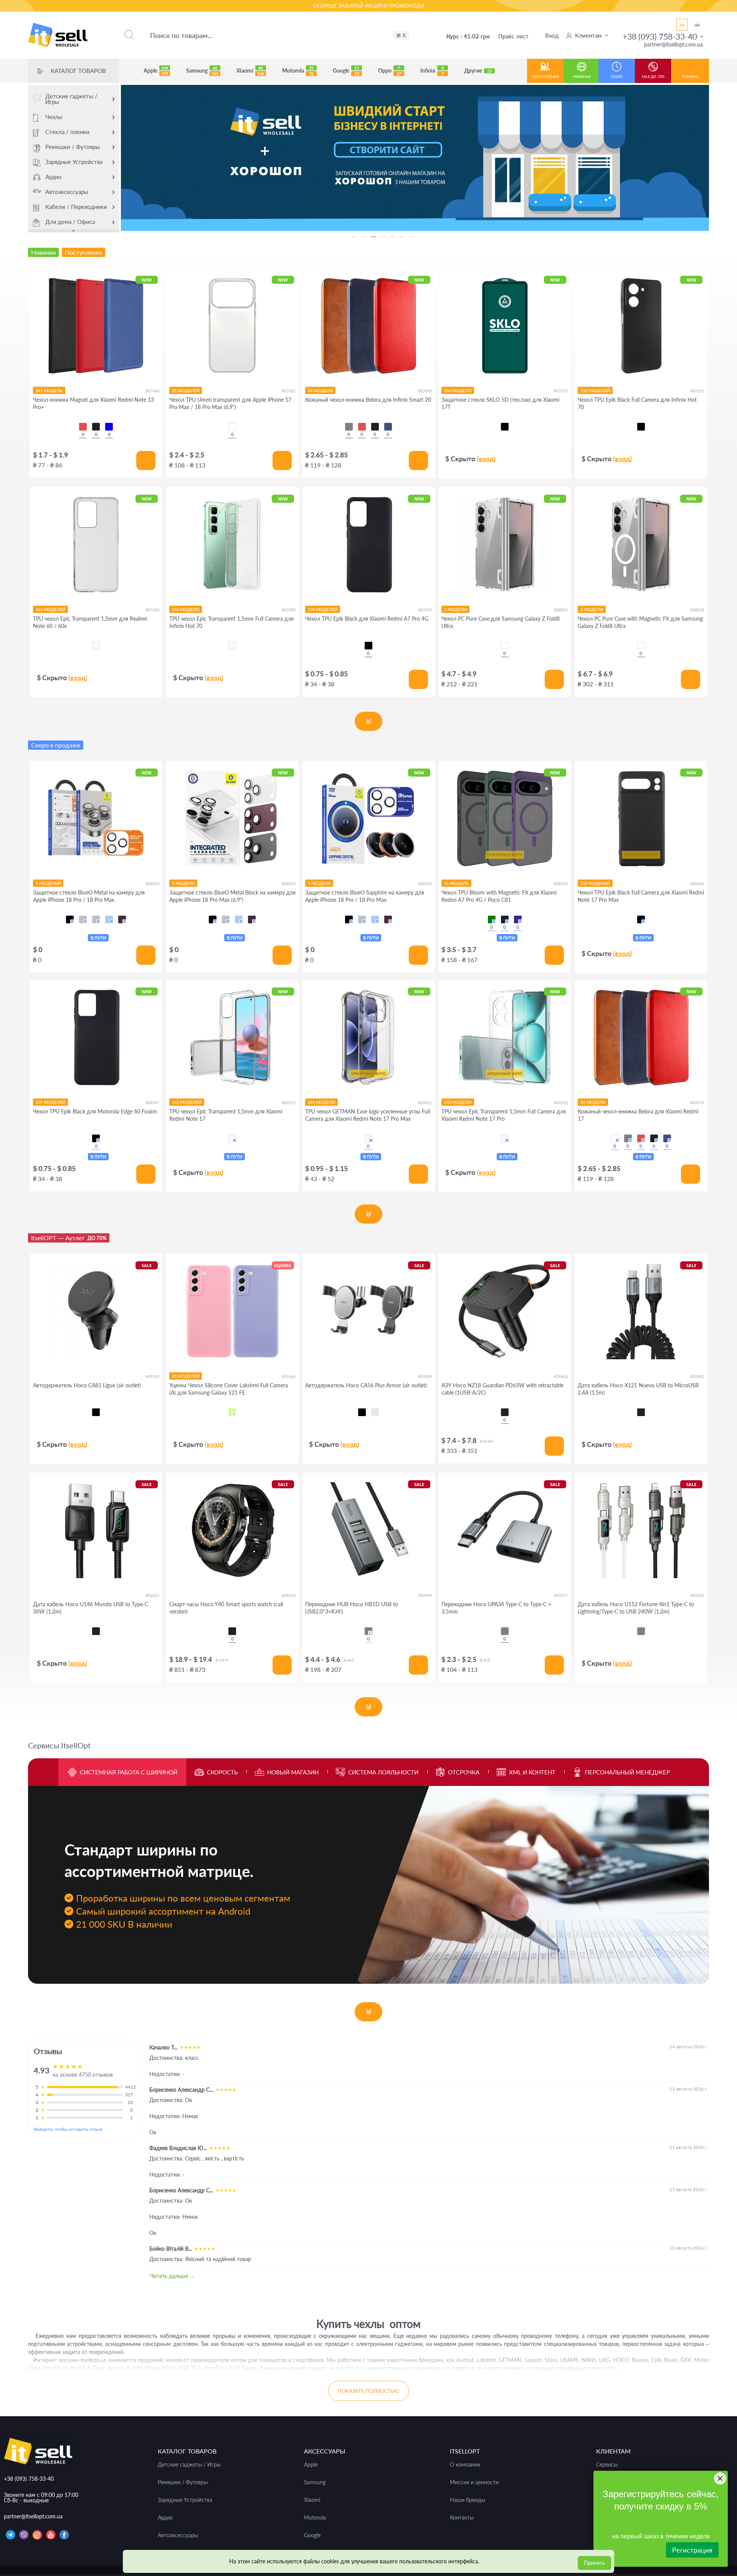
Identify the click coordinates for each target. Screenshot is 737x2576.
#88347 (152, 1102)
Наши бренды (468, 2500)
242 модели (186, 609)
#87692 (425, 610)
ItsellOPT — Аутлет (69, 1238)
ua (697, 25)
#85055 (697, 1595)
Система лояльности (383, 1772)
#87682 (289, 391)
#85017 (561, 1595)
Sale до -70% (653, 77)
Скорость (222, 1772)
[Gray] (349, 427)
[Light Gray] (641, 1631)
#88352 (289, 1102)
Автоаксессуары (67, 192)
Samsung (202, 71)
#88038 (697, 610)
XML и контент (532, 1772)
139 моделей (323, 609)
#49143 (152, 1376)
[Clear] (232, 427)
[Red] (83, 427)
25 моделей (186, 390)
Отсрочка (464, 1772)
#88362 (561, 1102)
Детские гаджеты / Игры (71, 99)
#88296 (425, 884)
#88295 (289, 884)
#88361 (425, 1102)
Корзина (690, 77)
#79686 (561, 1376)
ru (682, 25)
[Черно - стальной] (375, 1412)
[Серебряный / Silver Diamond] (83, 919)
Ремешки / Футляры (73, 147)
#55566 (289, 1376)
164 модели (458, 390)
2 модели (455, 609)
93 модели (320, 390)
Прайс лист (513, 36)
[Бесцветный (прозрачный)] (96, 646)
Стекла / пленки (67, 132)
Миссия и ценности (474, 2482)
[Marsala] (615, 1138)
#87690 (152, 610)
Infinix (432, 71)
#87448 (152, 391)
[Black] (96, 427)
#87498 (425, 391)
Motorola (298, 71)
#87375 (561, 391)
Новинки (582, 77)
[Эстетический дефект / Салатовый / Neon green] (232, 1412)
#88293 (152, 884)
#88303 (561, 884)
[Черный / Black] (70, 919)
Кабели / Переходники (76, 207)
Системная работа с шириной (129, 1772)
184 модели (321, 1102)
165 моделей (50, 609)
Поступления (545, 77)
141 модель (49, 390)
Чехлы (54, 117)
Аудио (54, 177)
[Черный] (505, 427)
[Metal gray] (368, 1631)
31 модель (456, 883)
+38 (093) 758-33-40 (660, 36)
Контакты (462, 2518)
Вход (552, 35)
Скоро (617, 77)
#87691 (697, 391)
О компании (465, 2465)
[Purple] (518, 919)
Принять (594, 2563)
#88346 (697, 884)
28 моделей (186, 1376)
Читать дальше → (173, 2276)
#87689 (289, 610)
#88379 (697, 1102)
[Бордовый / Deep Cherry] (122, 919)
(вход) (486, 459)
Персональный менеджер (627, 1772)
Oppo (390, 71)
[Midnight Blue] (388, 427)
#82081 (697, 1376)
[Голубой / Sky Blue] (109, 919)
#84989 (425, 1595)
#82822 (152, 1595)
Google (346, 71)
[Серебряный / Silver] (96, 919)
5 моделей (48, 883)
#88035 (561, 610)
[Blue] (109, 427)
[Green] (492, 919)
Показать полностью (368, 2391)
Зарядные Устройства (74, 162)
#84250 (289, 1595)
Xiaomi (250, 71)
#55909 (425, 1376)
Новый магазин (293, 1772)
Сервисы (607, 2465)
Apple (156, 71)
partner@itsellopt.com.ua (673, 44)
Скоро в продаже (56, 745)
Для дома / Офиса (70, 222)
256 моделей (595, 390)
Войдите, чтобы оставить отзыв (68, 2129)
